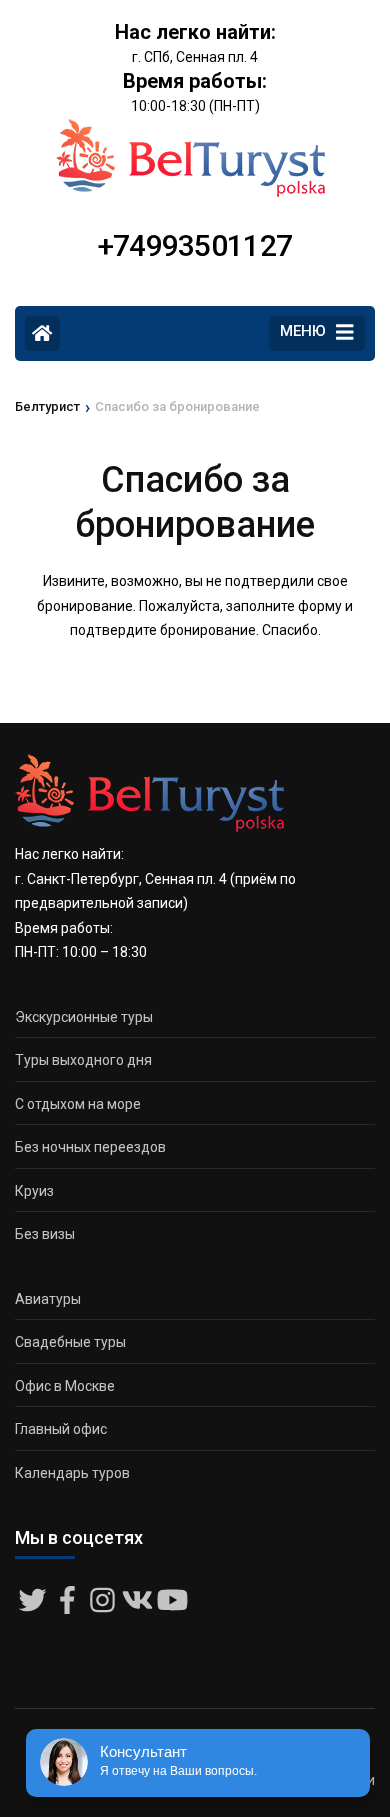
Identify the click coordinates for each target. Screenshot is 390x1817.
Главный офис (61, 1429)
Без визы (45, 1234)
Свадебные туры (70, 1342)
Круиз (34, 1191)
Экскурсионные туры (84, 1017)
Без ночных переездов (90, 1147)
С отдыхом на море (78, 1104)
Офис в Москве (65, 1386)
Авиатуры (48, 1299)
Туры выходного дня (83, 1060)
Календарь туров (72, 1473)
